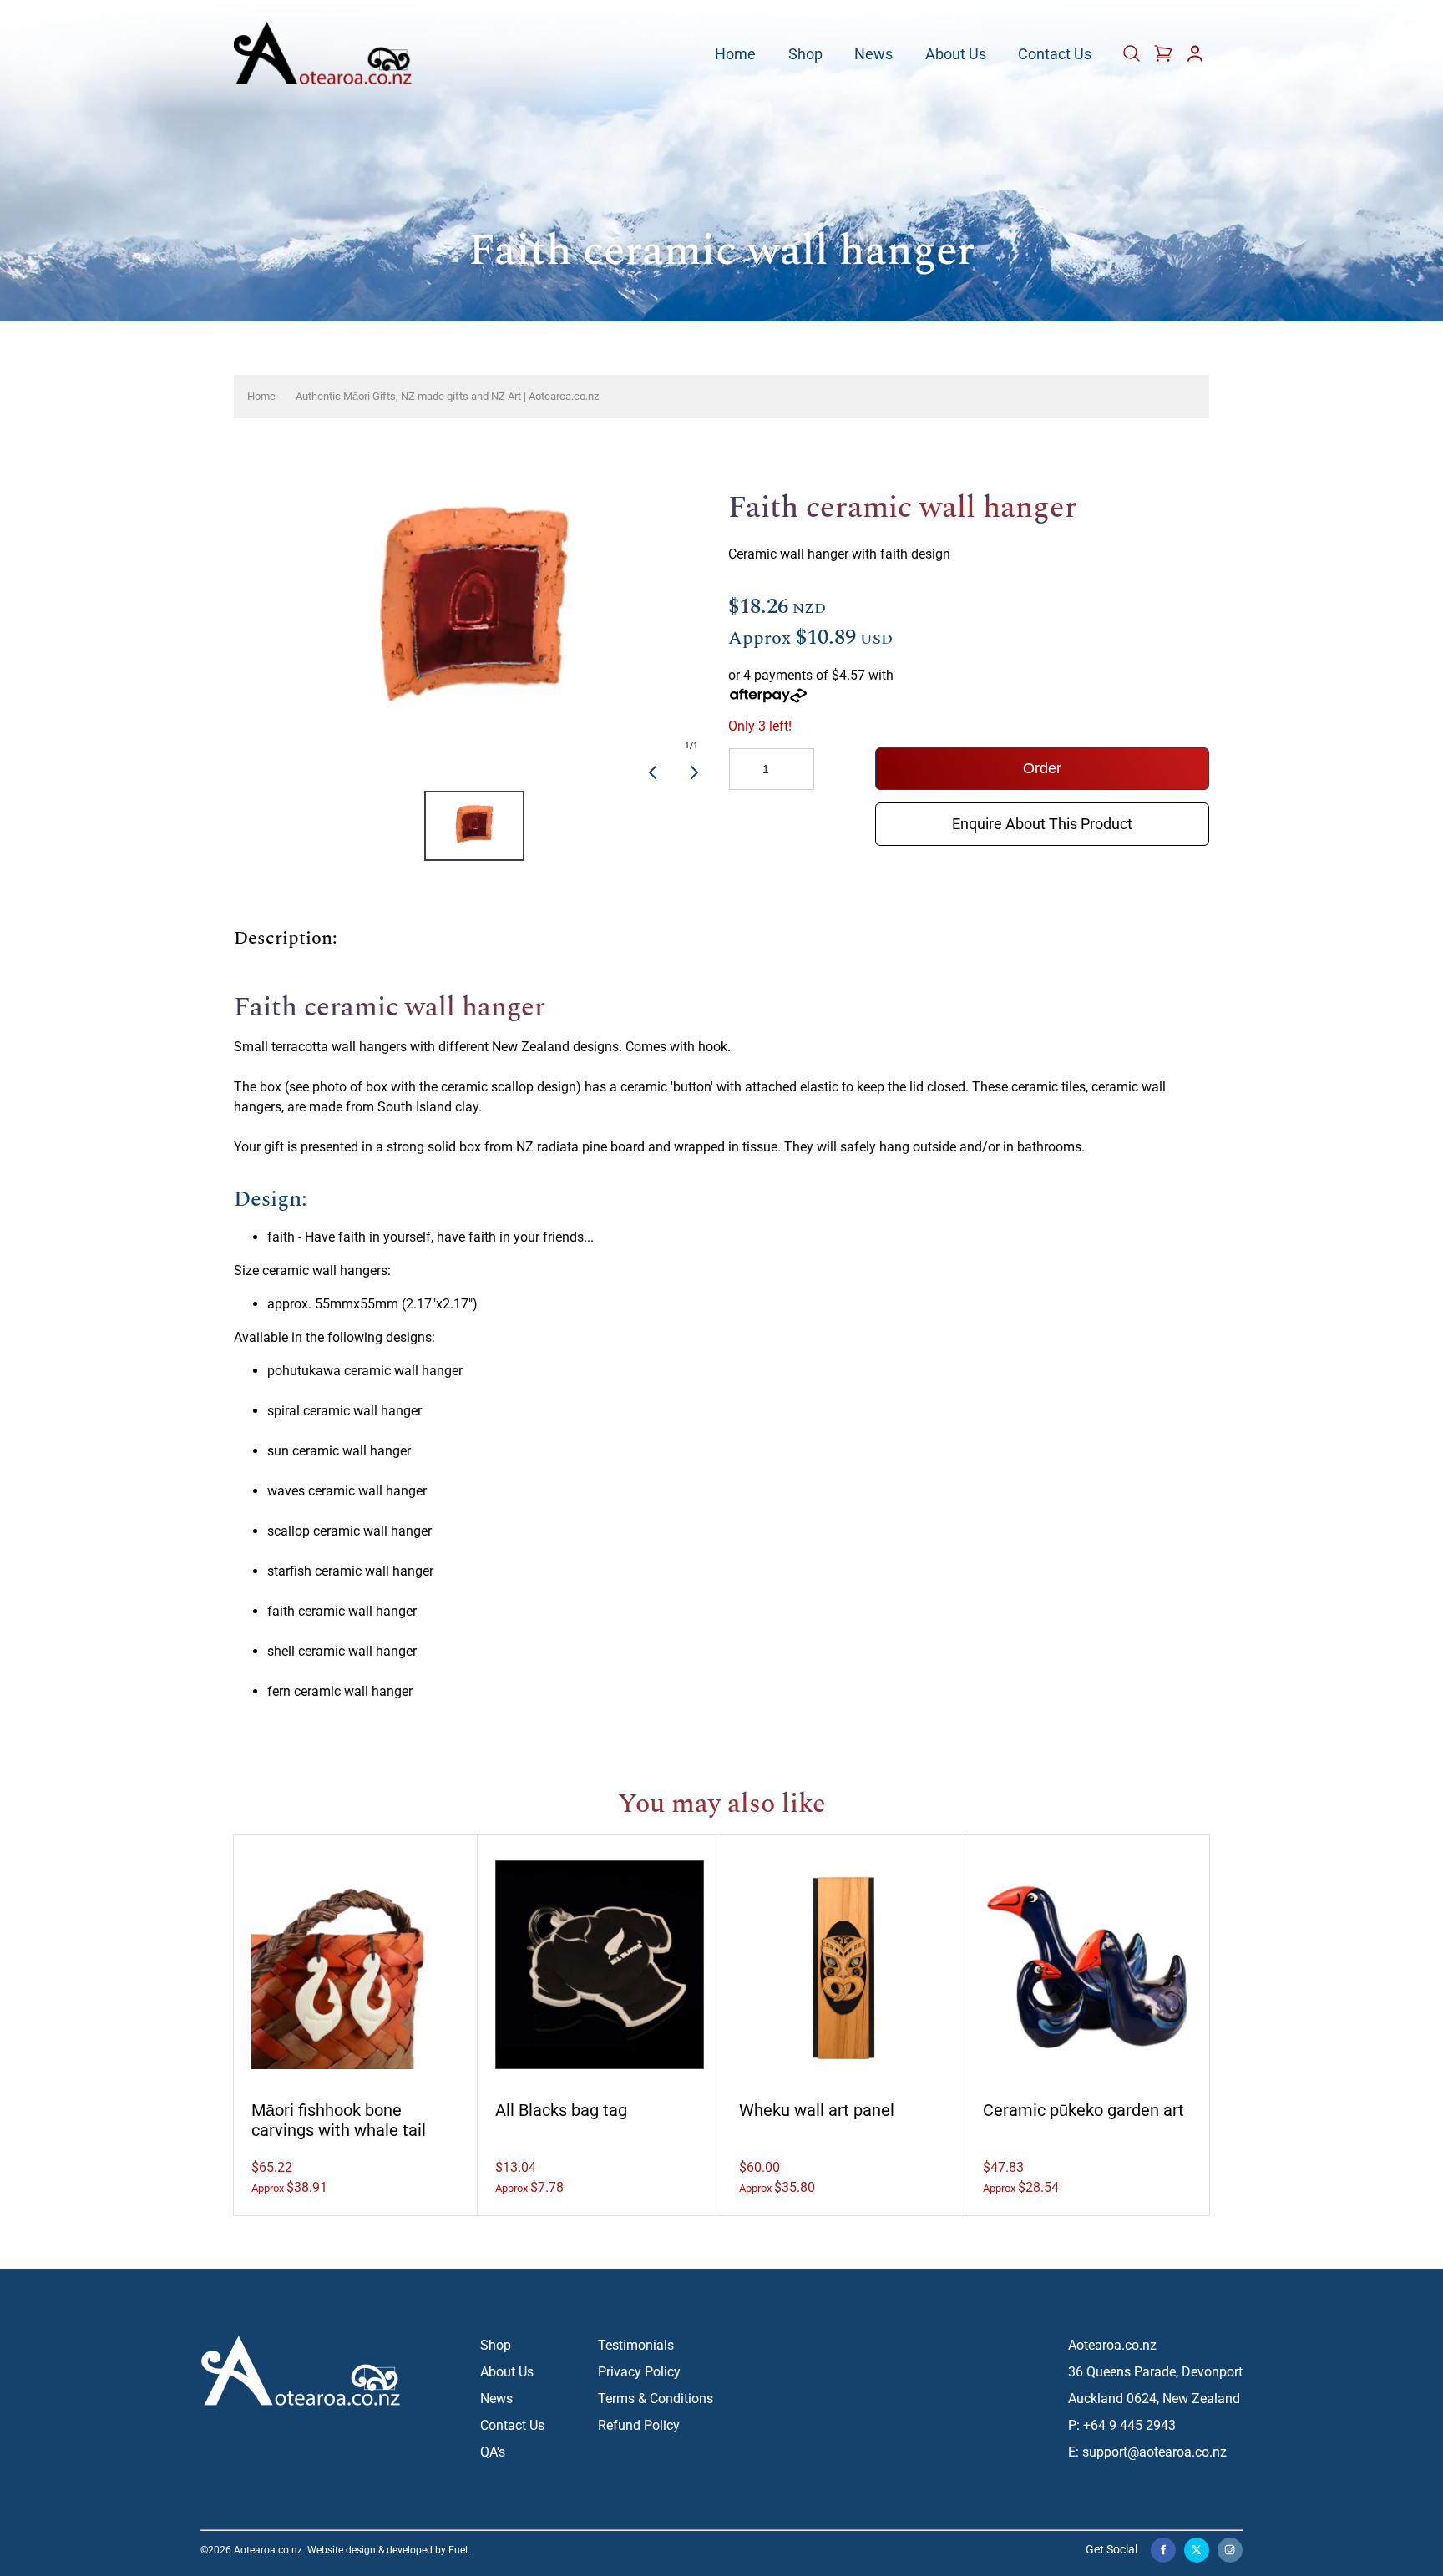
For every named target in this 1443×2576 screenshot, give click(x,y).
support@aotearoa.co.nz (1154, 2452)
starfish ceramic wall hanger (350, 1571)
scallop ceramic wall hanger (349, 1531)
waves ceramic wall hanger (347, 1491)
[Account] (1195, 59)
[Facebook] (1163, 2550)
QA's (493, 2452)
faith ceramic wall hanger (342, 1611)
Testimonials (636, 2345)
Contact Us (1055, 55)
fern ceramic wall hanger (340, 1691)
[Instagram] (1230, 2550)
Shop (805, 55)
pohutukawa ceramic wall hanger (365, 1371)
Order (1042, 768)
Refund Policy (639, 2425)
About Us (956, 55)
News (873, 55)
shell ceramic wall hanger (342, 1651)
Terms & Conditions (656, 2399)
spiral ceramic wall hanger (344, 1411)
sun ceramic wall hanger (339, 1451)
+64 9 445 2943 (1129, 2425)
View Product (356, 1956)
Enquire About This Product (1042, 815)
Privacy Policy (639, 2372)
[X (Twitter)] (1197, 2550)
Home (735, 55)
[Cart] (1133, 59)
